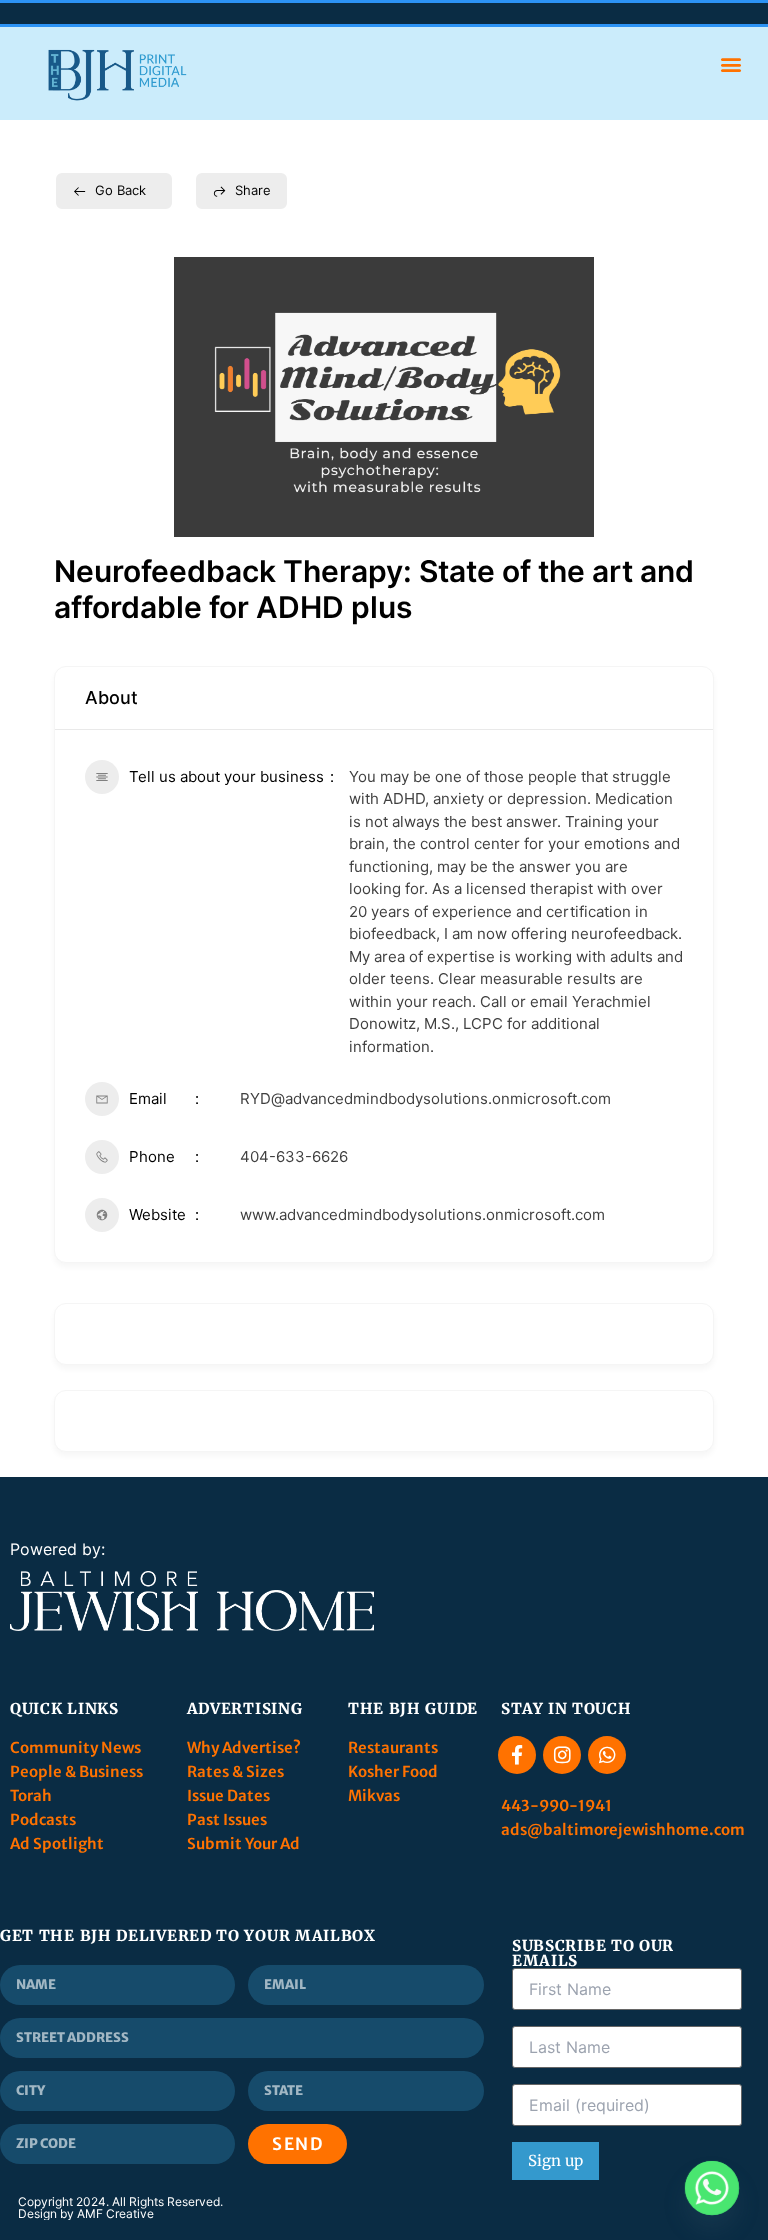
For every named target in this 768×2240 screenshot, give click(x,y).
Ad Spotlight (57, 1843)
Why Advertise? (245, 1747)
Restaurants (394, 1747)
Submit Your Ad (243, 1843)
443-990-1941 (558, 1805)
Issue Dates (228, 1795)
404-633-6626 (294, 1156)
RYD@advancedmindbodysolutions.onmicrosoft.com (425, 1098)
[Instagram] (562, 1755)
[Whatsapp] (607, 1755)
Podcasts (43, 1819)
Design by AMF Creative (86, 2213)
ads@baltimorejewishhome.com (623, 1829)
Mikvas (374, 1795)
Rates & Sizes (235, 1771)
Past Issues (227, 1819)
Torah (31, 1795)
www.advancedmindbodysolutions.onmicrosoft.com (422, 1214)
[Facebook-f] (517, 1755)
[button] (731, 63)
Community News (77, 1747)
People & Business (76, 1771)
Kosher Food (393, 1771)
